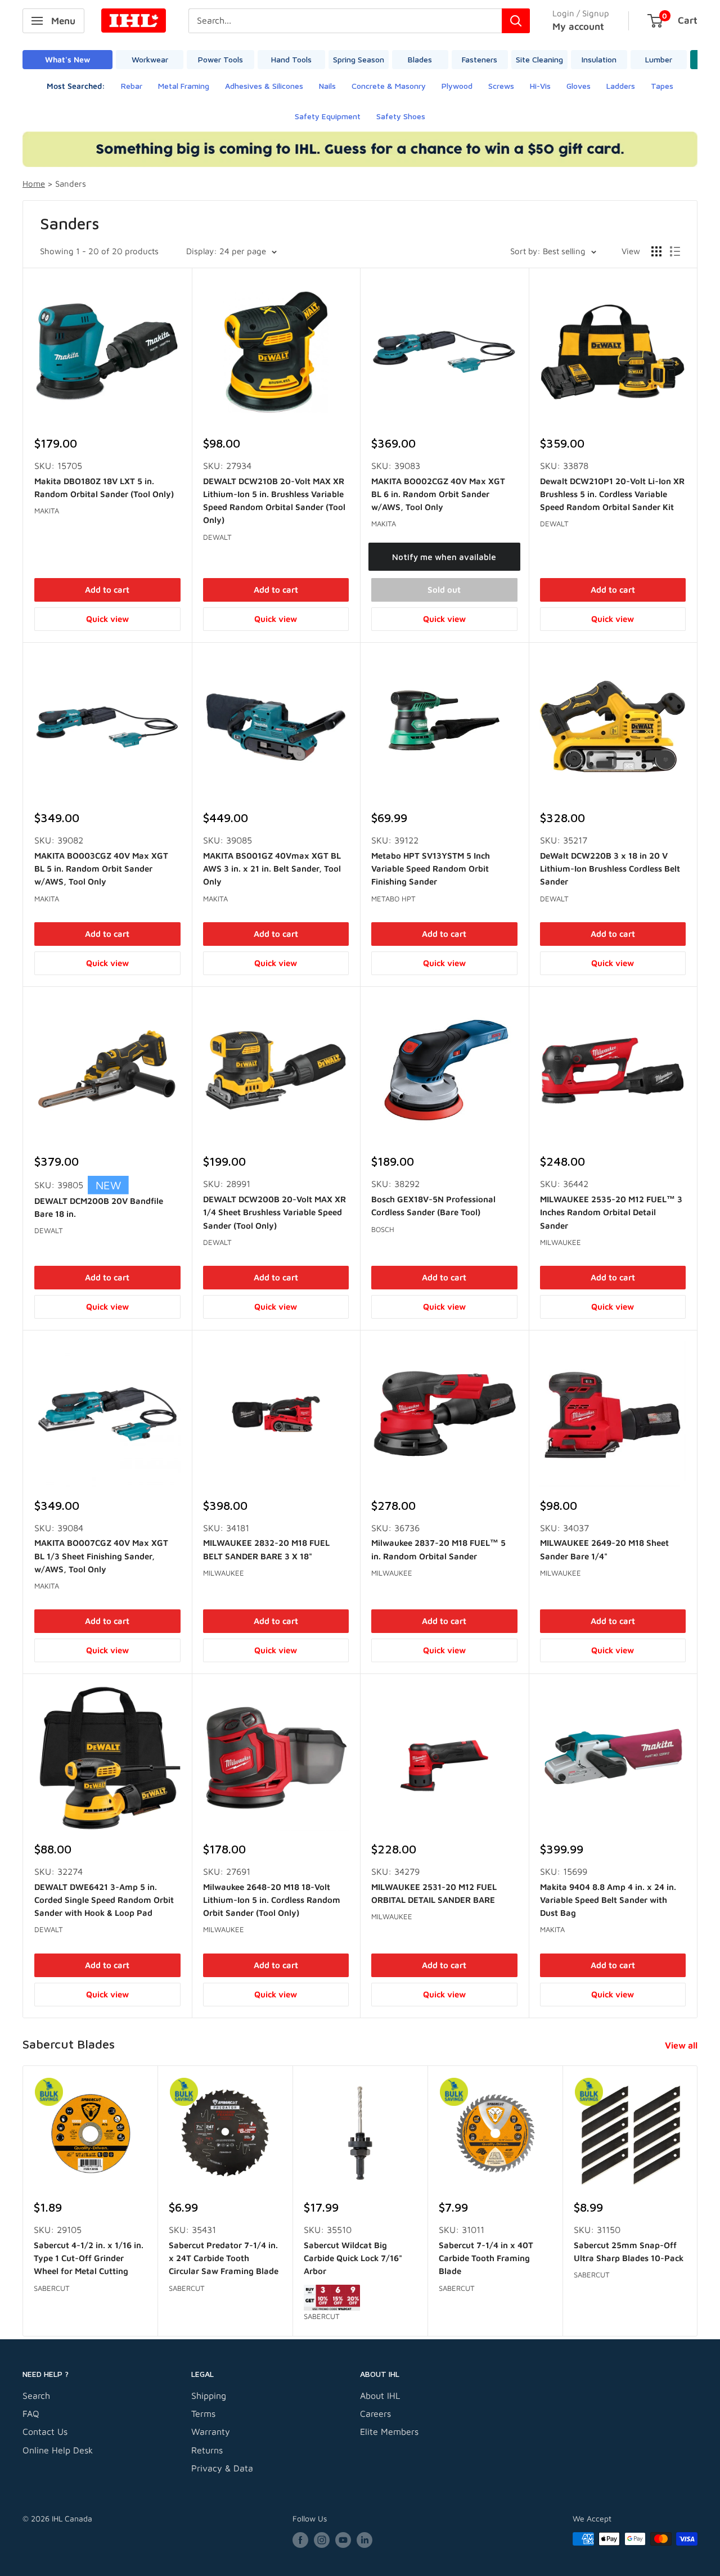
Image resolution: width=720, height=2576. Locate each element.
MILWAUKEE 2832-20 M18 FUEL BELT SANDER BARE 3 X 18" (266, 1549)
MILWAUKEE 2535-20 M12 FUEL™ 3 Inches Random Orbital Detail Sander (611, 1212)
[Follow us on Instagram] (322, 2540)
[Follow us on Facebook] (300, 2540)
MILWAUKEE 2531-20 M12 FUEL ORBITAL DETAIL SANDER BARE (434, 1893)
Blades (420, 59)
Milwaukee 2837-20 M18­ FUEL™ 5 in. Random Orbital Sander (438, 1549)
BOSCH (383, 1229)
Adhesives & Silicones (264, 86)
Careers (375, 2413)
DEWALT (217, 537)
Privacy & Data (222, 2468)
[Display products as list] (675, 251)
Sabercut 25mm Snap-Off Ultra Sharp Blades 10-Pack (629, 2251)
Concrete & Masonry (389, 86)
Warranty (211, 2431)
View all (682, 2045)
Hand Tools (291, 59)
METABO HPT (393, 899)
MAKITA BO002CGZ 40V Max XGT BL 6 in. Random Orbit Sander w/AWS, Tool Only (438, 494)
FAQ (31, 2413)
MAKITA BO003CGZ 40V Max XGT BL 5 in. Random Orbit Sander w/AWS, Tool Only (101, 869)
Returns (207, 2450)
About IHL (380, 2395)
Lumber (659, 59)
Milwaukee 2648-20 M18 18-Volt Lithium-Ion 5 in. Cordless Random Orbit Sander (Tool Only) (272, 1900)
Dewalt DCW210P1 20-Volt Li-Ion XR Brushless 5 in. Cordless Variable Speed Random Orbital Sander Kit (612, 494)
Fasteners (480, 59)
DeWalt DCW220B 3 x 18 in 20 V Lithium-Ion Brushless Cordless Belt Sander (610, 869)
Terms (203, 2413)
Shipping (209, 2395)
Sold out (444, 590)
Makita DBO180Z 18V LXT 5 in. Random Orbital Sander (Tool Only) (104, 488)
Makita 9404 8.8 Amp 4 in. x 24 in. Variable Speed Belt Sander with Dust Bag (608, 1900)
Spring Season (359, 59)
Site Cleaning (539, 59)
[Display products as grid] (656, 251)
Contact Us (45, 2431)
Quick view (107, 619)
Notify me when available (444, 557)
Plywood (457, 86)
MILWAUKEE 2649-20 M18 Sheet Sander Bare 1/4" (604, 1549)
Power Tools (220, 59)
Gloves (579, 86)
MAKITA (47, 511)
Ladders (621, 86)
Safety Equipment (328, 116)
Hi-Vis (540, 86)
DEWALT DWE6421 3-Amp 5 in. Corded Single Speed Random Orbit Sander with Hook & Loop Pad (104, 1900)
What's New (67, 59)
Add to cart (107, 590)
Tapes (662, 86)
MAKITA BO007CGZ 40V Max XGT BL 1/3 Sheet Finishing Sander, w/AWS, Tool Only (101, 1556)
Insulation (599, 59)
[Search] (516, 21)
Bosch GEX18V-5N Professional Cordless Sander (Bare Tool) (433, 1206)
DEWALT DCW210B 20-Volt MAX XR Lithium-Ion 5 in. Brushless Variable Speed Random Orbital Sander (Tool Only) (274, 501)
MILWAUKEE (561, 1242)
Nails (327, 86)
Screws (501, 86)
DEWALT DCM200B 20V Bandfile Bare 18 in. (99, 1207)
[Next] (698, 2201)
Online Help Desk (58, 2450)
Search (36, 2395)
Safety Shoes (401, 116)
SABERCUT (52, 2288)
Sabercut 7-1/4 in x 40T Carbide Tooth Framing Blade (486, 2258)
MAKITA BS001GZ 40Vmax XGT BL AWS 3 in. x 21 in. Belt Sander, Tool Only (272, 869)
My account (578, 26)
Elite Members (389, 2431)
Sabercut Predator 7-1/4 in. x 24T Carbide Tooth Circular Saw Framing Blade (224, 2258)
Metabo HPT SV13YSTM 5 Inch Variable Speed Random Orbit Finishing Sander (431, 869)
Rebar (132, 86)
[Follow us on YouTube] (343, 2540)
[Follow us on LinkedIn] (364, 2540)
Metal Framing (184, 86)
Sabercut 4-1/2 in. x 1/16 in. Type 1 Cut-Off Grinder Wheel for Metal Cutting (89, 2258)
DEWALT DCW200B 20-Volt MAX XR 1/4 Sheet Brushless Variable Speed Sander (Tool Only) (274, 1212)
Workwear (150, 59)
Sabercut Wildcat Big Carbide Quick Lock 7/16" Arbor (353, 2258)
